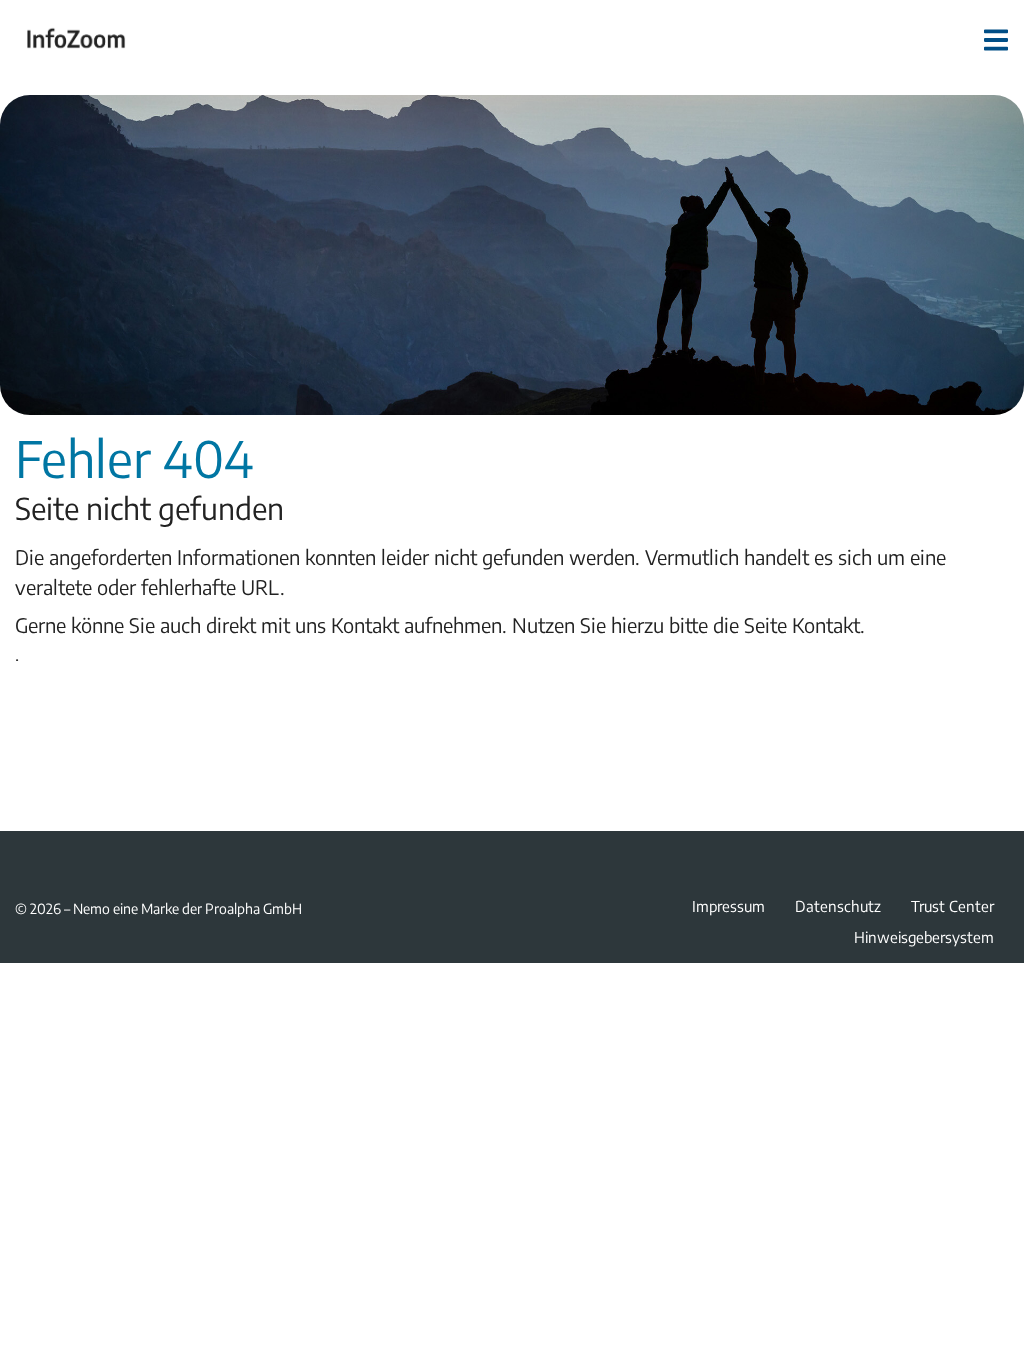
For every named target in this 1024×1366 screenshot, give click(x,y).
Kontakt (826, 624)
